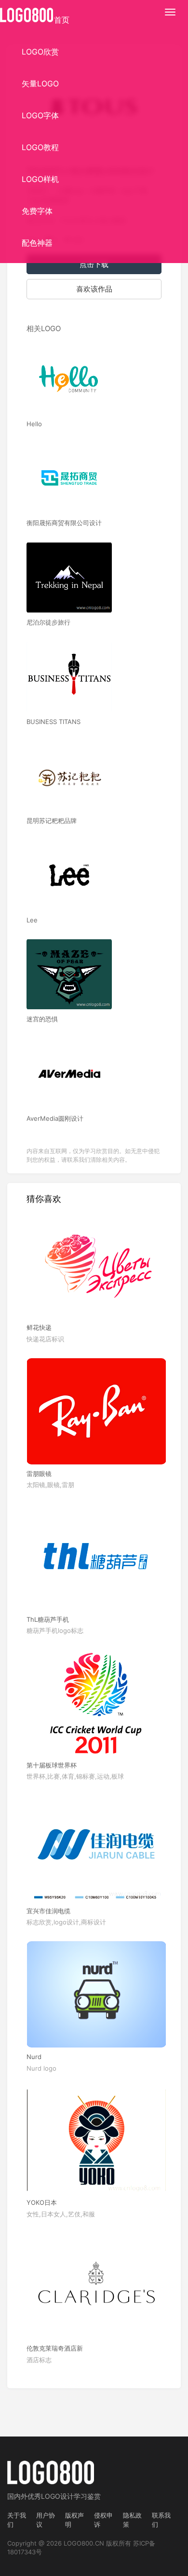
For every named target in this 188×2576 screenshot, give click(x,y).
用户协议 (46, 2520)
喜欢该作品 (94, 289)
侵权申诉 (103, 2520)
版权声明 (74, 2520)
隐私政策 (132, 2520)
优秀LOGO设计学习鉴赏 (64, 2496)
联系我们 (161, 2520)
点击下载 (94, 264)
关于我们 (17, 2520)
